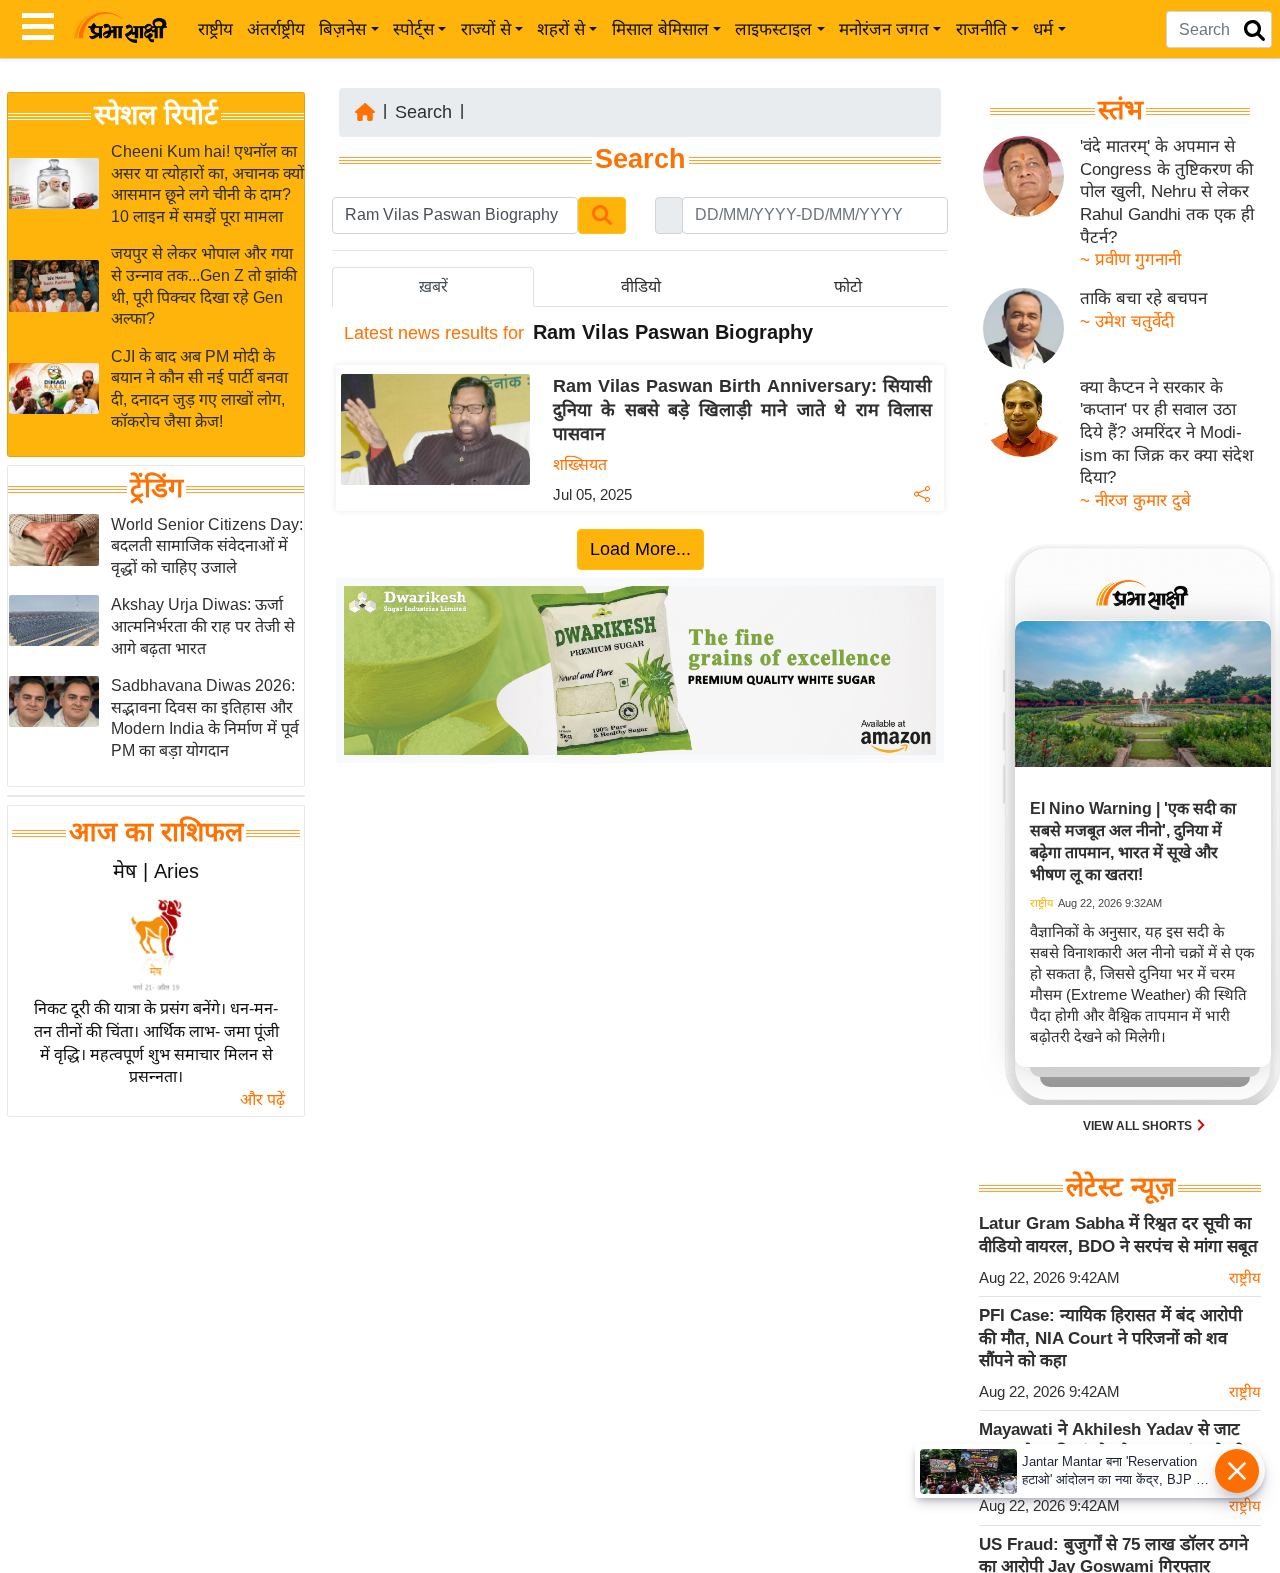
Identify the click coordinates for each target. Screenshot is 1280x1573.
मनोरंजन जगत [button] (884, 29)
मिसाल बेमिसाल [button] (660, 29)
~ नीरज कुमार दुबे (1135, 500)
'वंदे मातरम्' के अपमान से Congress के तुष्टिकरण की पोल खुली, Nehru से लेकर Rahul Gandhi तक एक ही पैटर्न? (1167, 192)
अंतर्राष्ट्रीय (276, 29)
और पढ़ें (262, 1099)
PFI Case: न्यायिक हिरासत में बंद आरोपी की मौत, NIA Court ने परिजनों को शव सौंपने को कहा (1110, 1338)
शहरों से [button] (561, 29)
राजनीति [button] (981, 29)
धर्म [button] (1043, 29)
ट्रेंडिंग (156, 488)
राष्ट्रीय (215, 29)
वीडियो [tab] (641, 286)
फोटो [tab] (848, 286)
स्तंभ (1120, 110)
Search (423, 112)
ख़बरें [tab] (433, 286)
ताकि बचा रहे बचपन (1143, 298)
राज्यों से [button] (486, 29)
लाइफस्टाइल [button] (773, 29)
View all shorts (1139, 1126)
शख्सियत (580, 464)
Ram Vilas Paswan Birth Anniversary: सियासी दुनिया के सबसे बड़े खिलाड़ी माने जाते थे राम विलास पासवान (742, 410)
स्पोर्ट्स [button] (413, 29)
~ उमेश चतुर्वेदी (1127, 321)
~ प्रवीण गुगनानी (1130, 259)
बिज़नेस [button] (342, 29)
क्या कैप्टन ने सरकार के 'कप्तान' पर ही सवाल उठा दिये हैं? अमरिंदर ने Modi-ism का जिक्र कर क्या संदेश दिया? (1167, 433)
